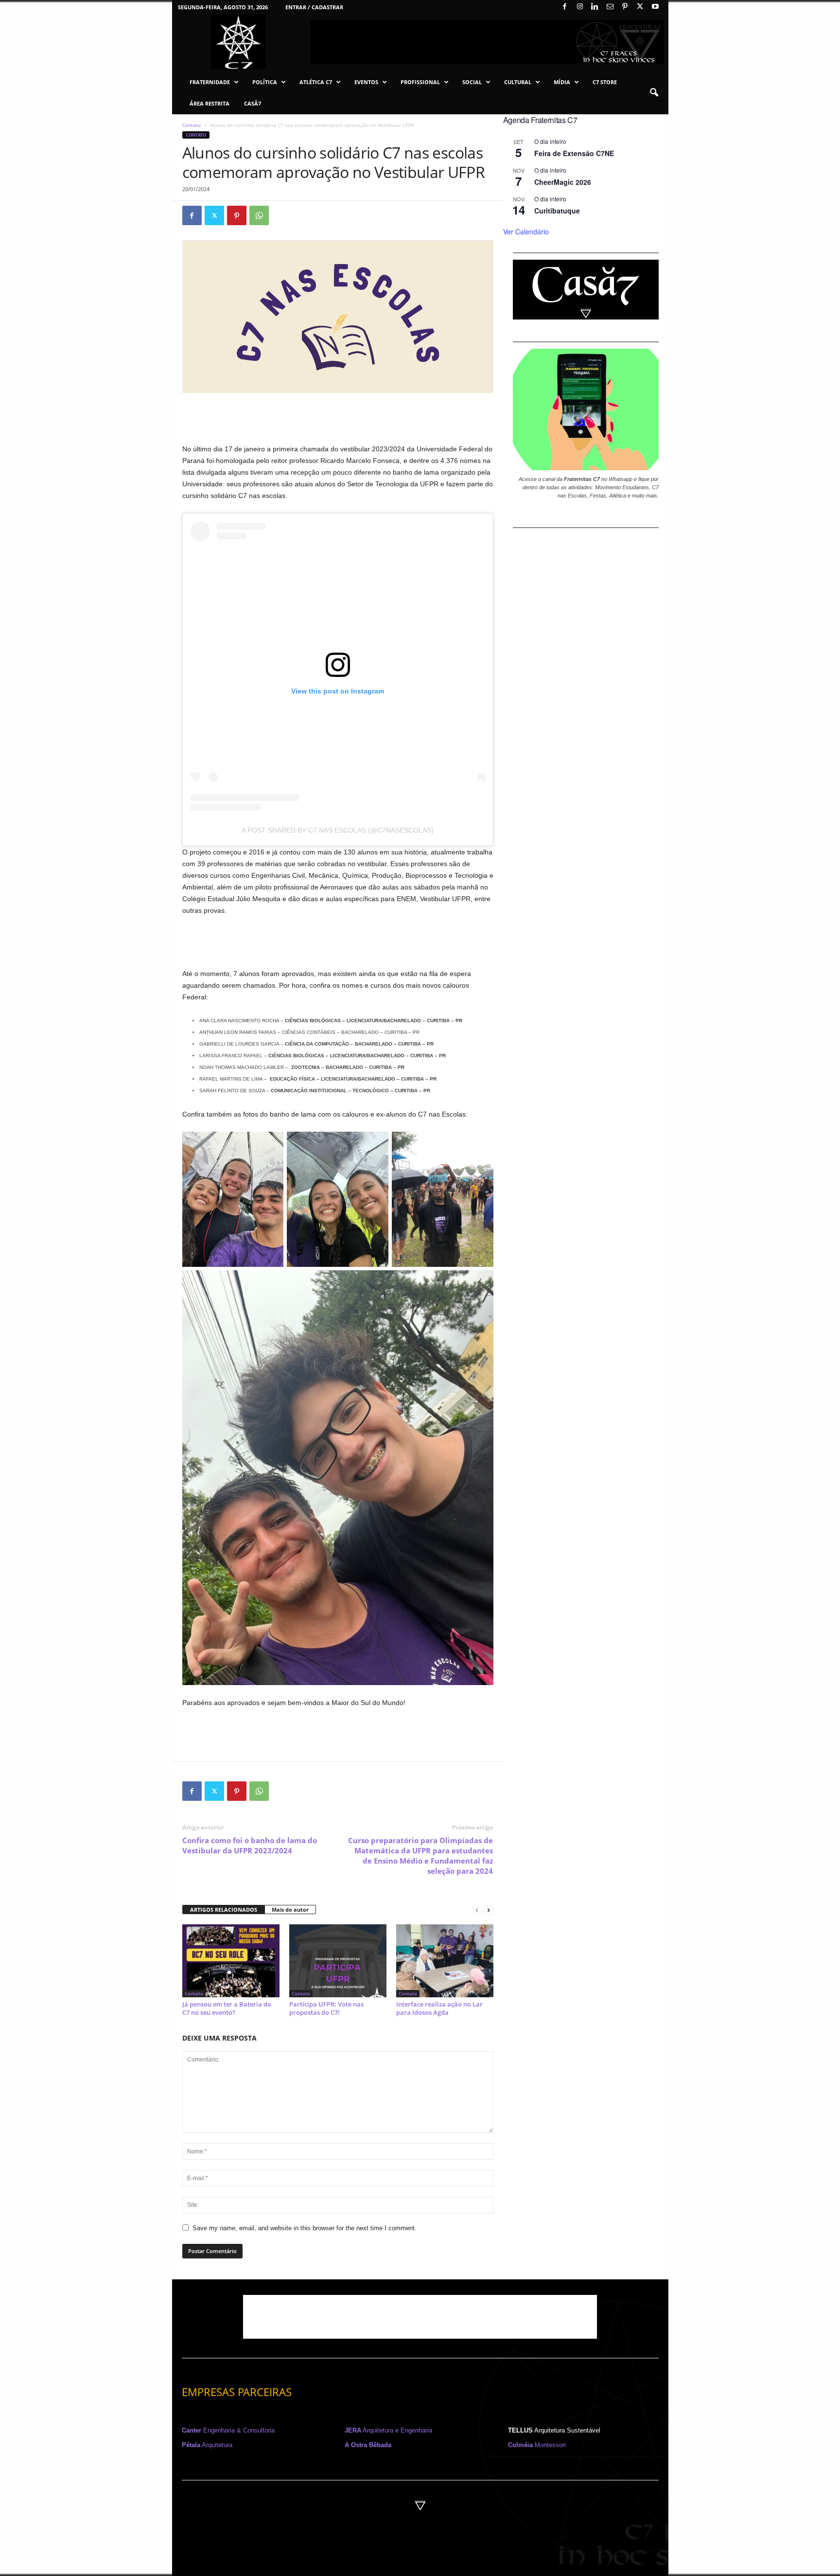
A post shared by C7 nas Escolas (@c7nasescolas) (338, 830)
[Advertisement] (338, 418)
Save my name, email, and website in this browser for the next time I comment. (305, 2228)
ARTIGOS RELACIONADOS (224, 1910)
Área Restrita (210, 103)
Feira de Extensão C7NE (574, 153)
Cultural (518, 82)
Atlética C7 (316, 82)
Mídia (562, 82)
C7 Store (605, 82)
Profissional (420, 82)
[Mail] (610, 7)
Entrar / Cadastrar (314, 7)
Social (472, 82)
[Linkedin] (595, 7)
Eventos (366, 82)
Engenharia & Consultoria (228, 2430)
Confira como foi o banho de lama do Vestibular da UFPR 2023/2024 (250, 1845)
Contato (192, 125)
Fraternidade (210, 82)
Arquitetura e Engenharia (388, 2430)
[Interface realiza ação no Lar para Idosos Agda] (445, 1961)
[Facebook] (565, 7)
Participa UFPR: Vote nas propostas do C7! (326, 2008)
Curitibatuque (557, 211)
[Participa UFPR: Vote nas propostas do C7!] (338, 1961)
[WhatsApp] (259, 215)
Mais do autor (290, 1910)
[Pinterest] (625, 7)
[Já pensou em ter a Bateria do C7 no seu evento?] (231, 1961)
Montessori (537, 2445)
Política (265, 82)
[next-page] (489, 1910)
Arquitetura (207, 2445)
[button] (654, 93)
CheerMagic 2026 (563, 182)
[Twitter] (640, 7)
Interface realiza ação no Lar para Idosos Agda (439, 2008)
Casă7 (253, 103)
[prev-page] (477, 1910)
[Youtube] (655, 7)
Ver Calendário (526, 231)
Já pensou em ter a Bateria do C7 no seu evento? (227, 2008)
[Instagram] (580, 7)
